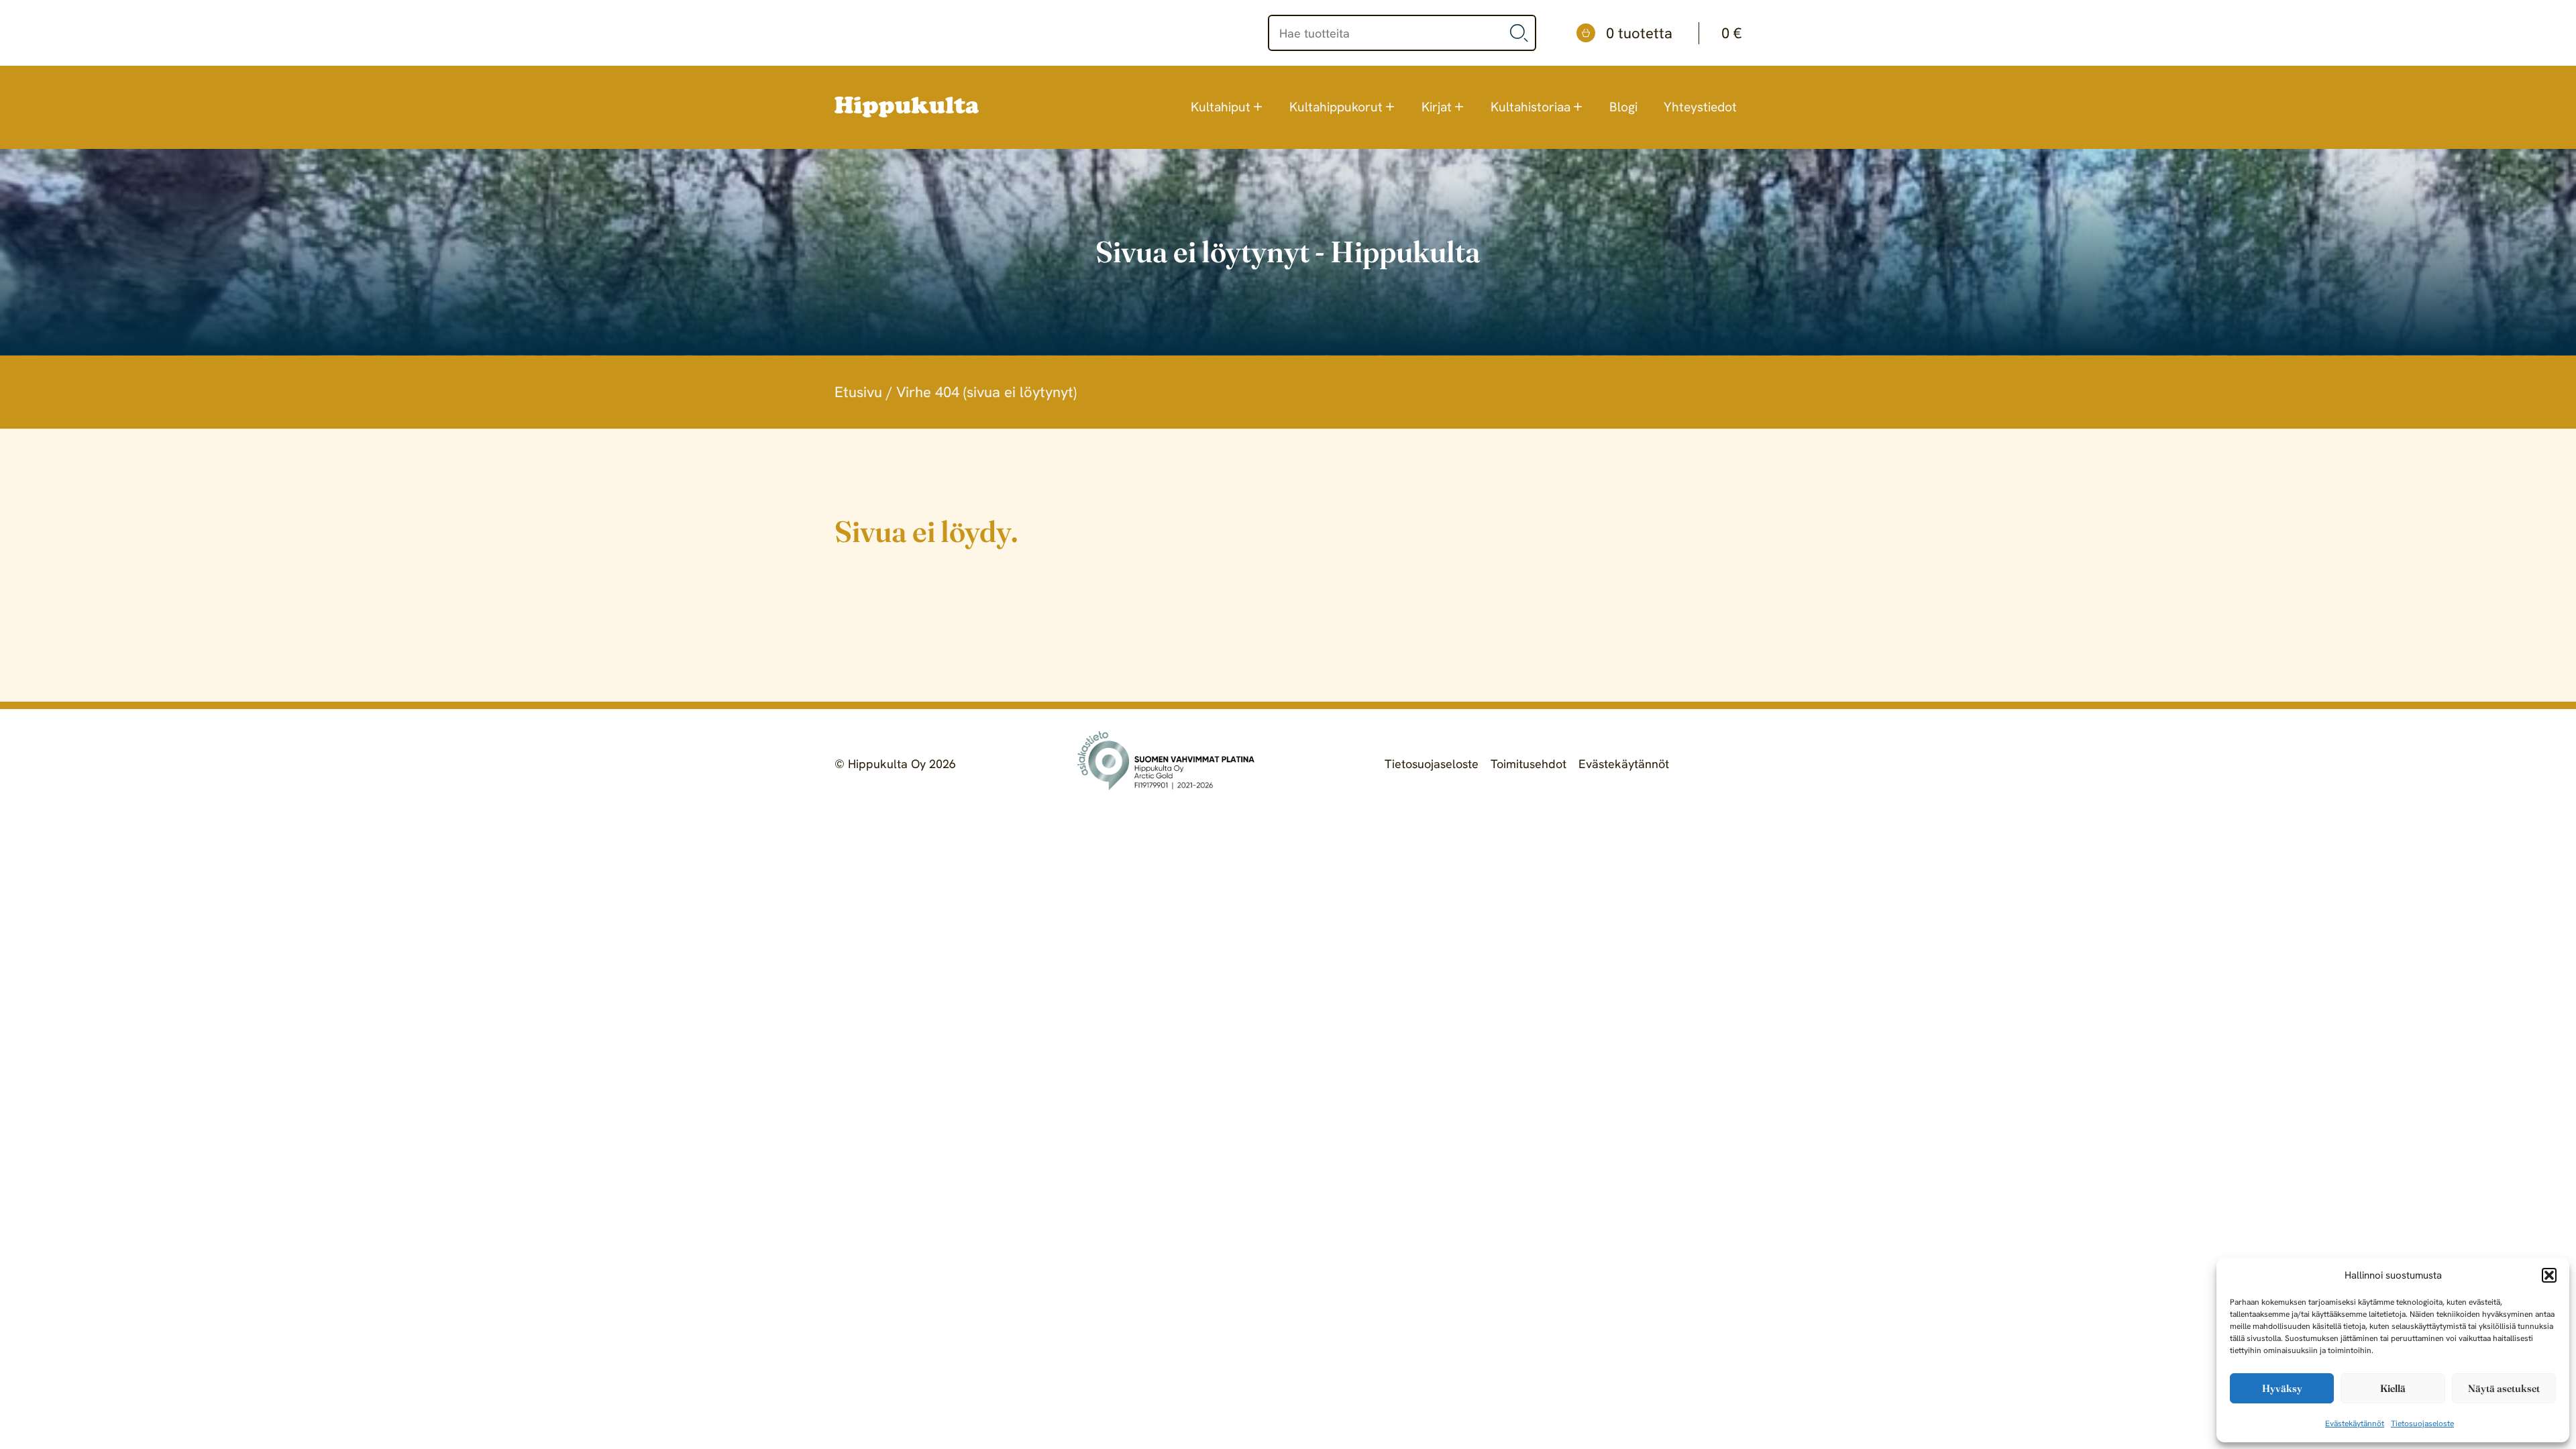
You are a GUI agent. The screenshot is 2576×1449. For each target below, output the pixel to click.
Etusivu (858, 392)
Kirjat (1437, 107)
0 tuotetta (1674, 33)
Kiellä (2393, 1388)
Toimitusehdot (1528, 764)
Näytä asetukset (2504, 1388)
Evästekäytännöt (2355, 1424)
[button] (2549, 1275)
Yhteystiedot (1700, 107)
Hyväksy (2282, 1388)
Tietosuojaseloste (2422, 1424)
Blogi (1623, 107)
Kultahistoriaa (1531, 107)
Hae (1519, 33)
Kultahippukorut (1336, 107)
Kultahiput (1221, 107)
